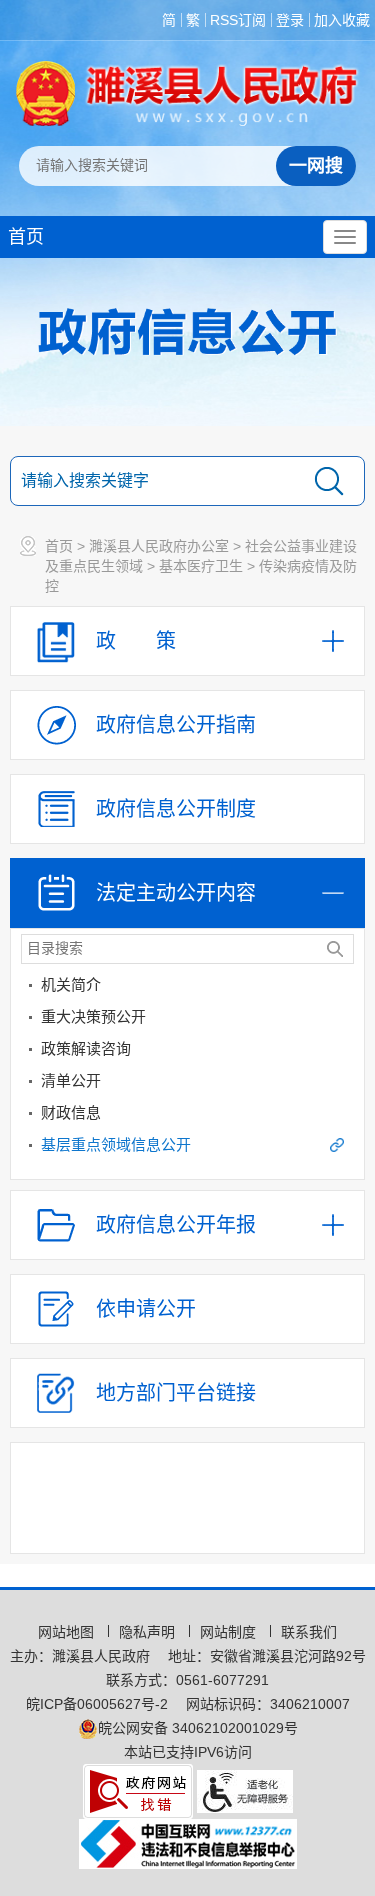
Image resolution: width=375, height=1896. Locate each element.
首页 (26, 237)
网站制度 (230, 1632)
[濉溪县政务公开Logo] (188, 93)
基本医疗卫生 (201, 566)
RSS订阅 (238, 20)
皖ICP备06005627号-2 (97, 1704)
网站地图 (68, 1632)
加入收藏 (342, 20)
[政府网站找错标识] (138, 1790)
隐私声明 (149, 1632)
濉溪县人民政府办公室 (159, 546)
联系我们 (309, 1632)
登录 (290, 20)
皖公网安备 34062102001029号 (198, 1728)
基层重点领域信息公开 (116, 1144)
